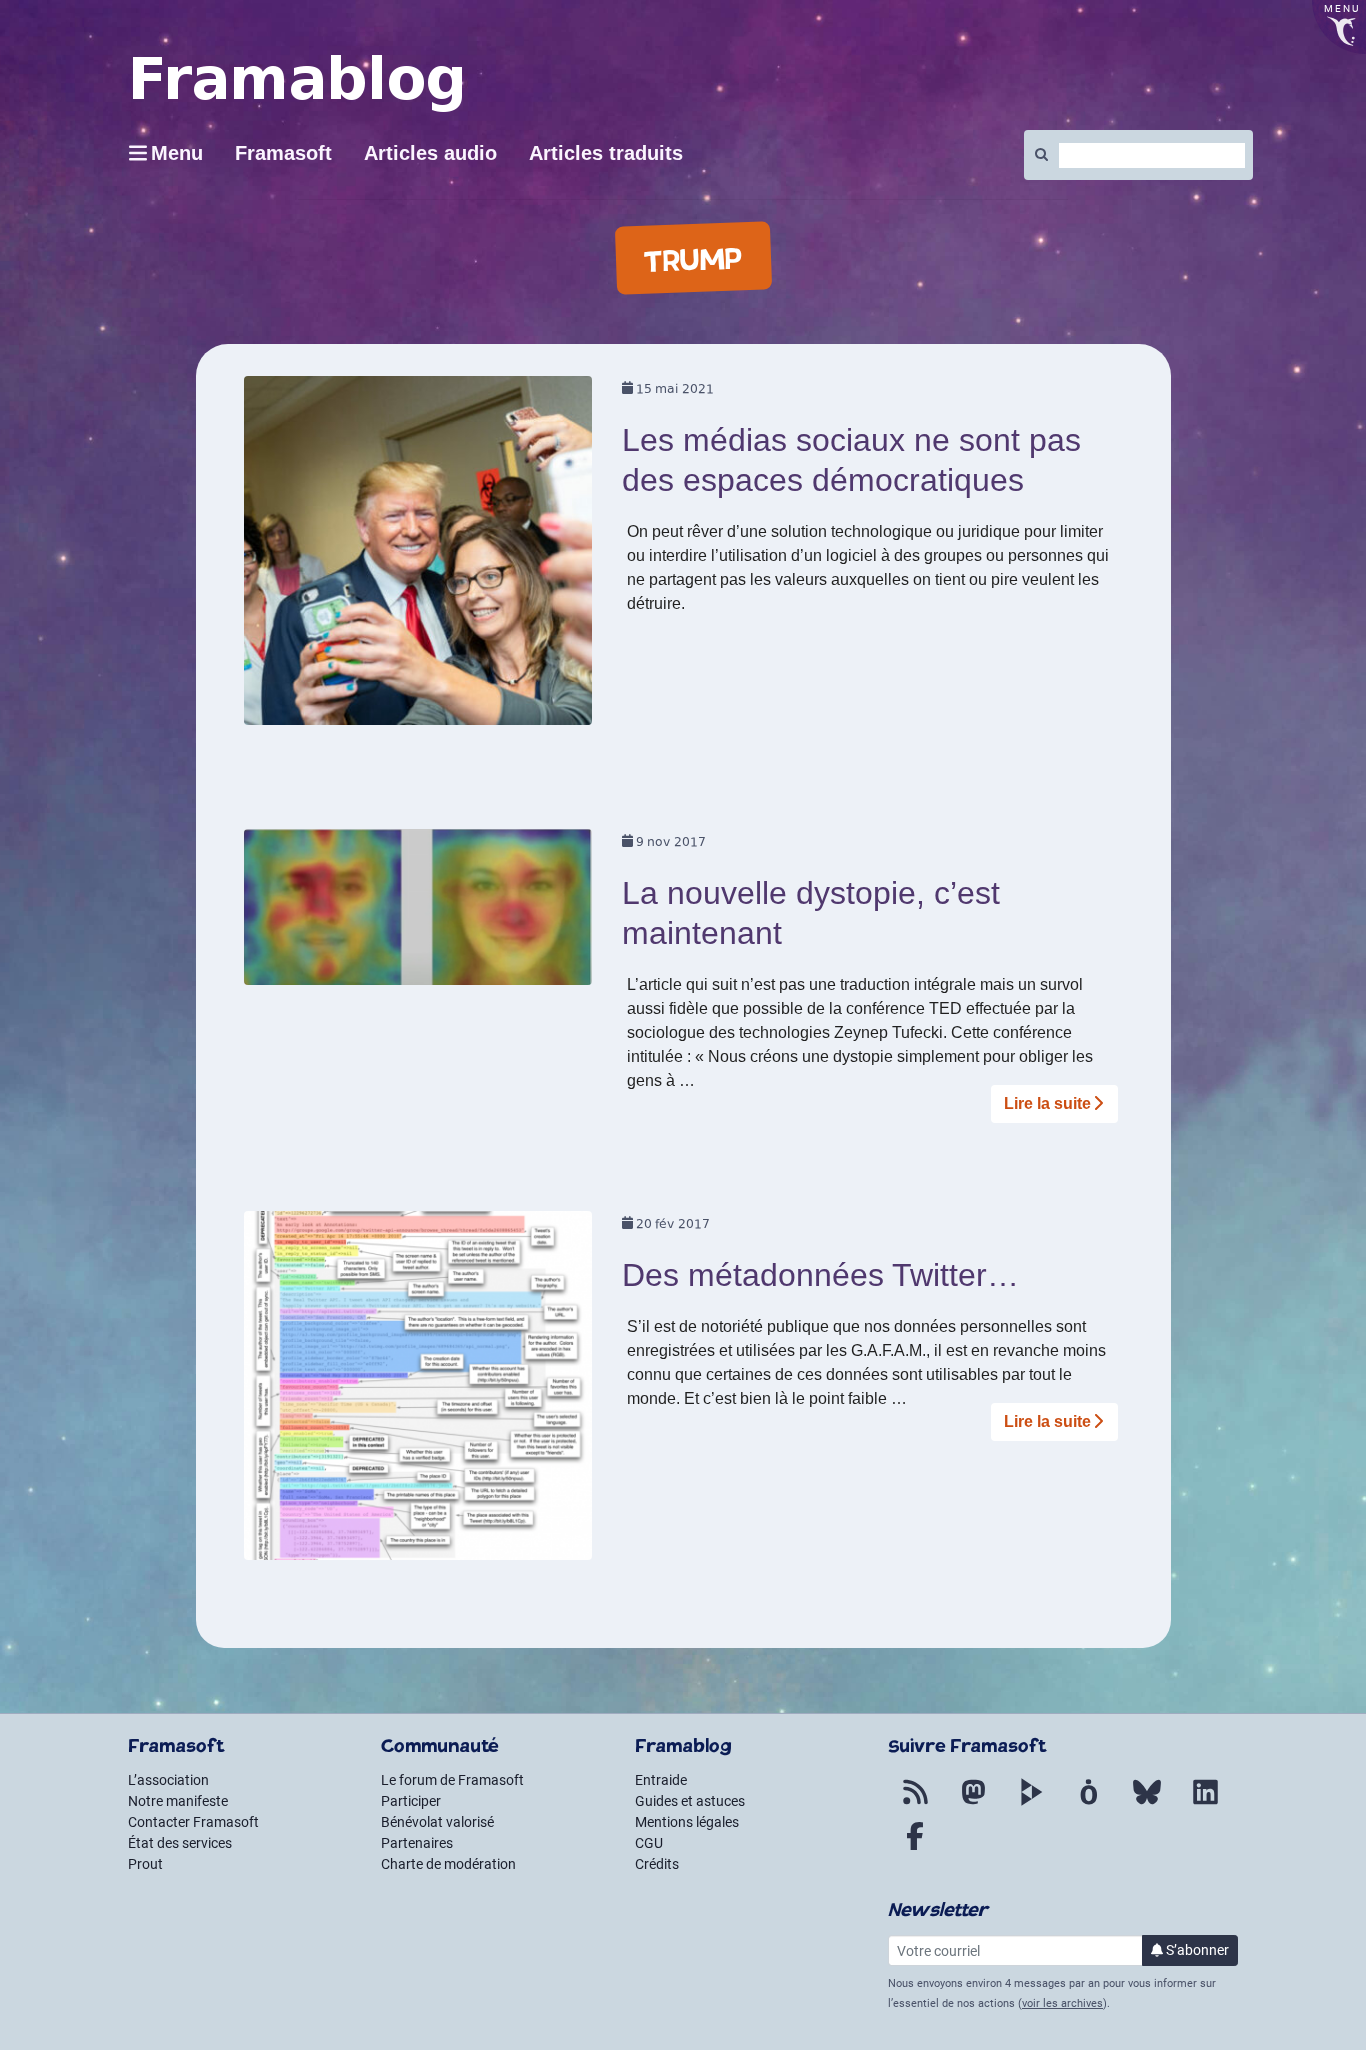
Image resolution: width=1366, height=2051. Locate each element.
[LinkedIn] (1205, 1804)
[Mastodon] (973, 1804)
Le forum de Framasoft (452, 1780)
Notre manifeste (178, 1801)
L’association (168, 1780)
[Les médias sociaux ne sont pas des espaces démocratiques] (418, 557)
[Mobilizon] (1089, 1804)
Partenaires (417, 1843)
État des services (180, 1843)
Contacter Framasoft (193, 1822)
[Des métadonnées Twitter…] (418, 1391)
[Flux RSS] (915, 1804)
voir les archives (1062, 2003)
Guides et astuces (690, 1801)
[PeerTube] (1031, 1804)
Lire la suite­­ (1047, 1103)
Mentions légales (687, 1822)
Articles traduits (606, 153)
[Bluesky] (1147, 1804)
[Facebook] (915, 1848)
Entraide (661, 1780)
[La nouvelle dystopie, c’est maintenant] (418, 913)
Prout (145, 1864)
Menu (177, 153)
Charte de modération (448, 1864)
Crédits (657, 1864)
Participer (411, 1801)
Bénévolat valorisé (437, 1822)
